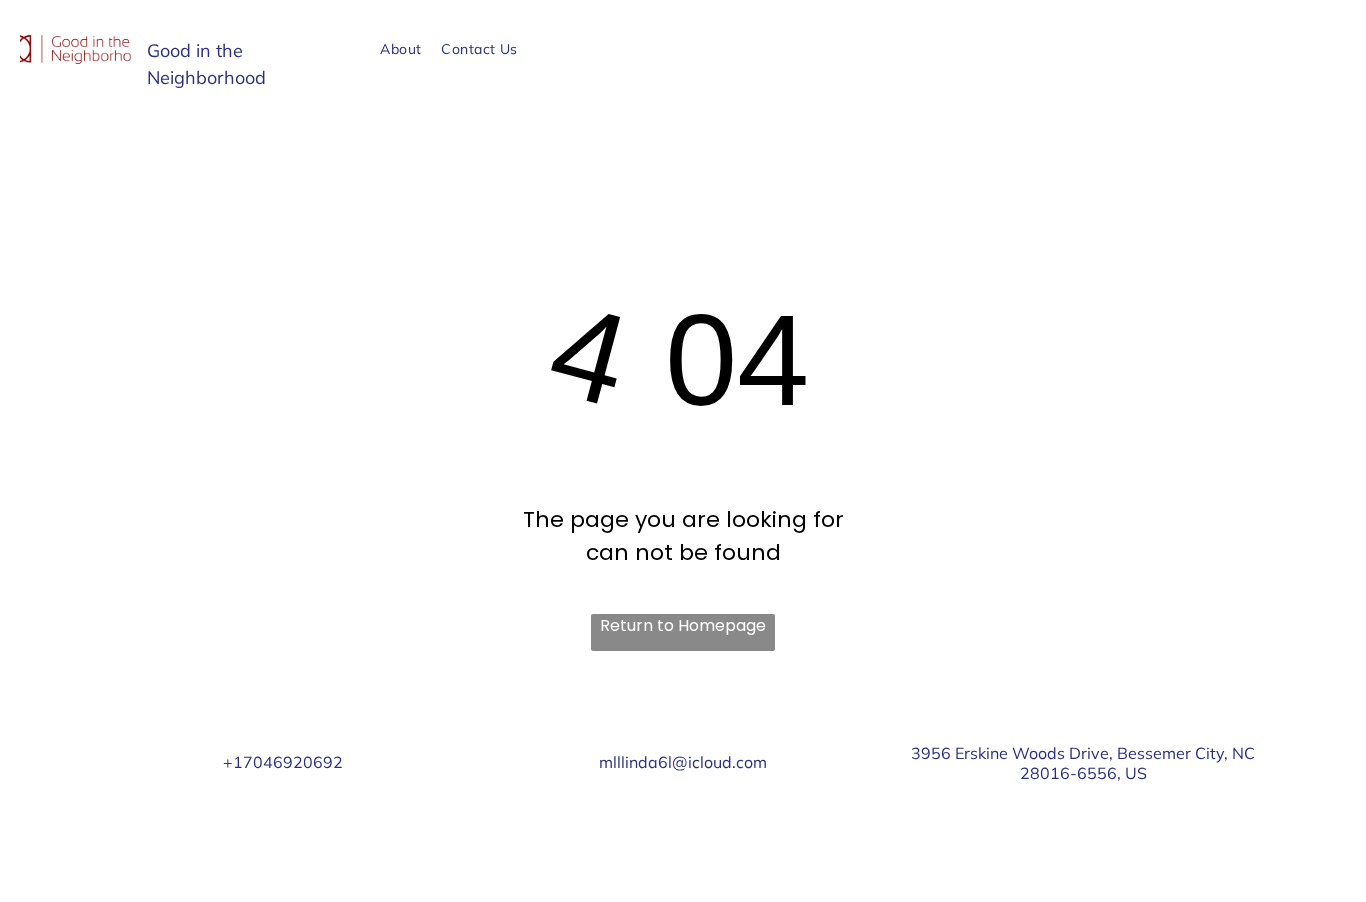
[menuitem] (400, 49)
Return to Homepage (683, 625)
